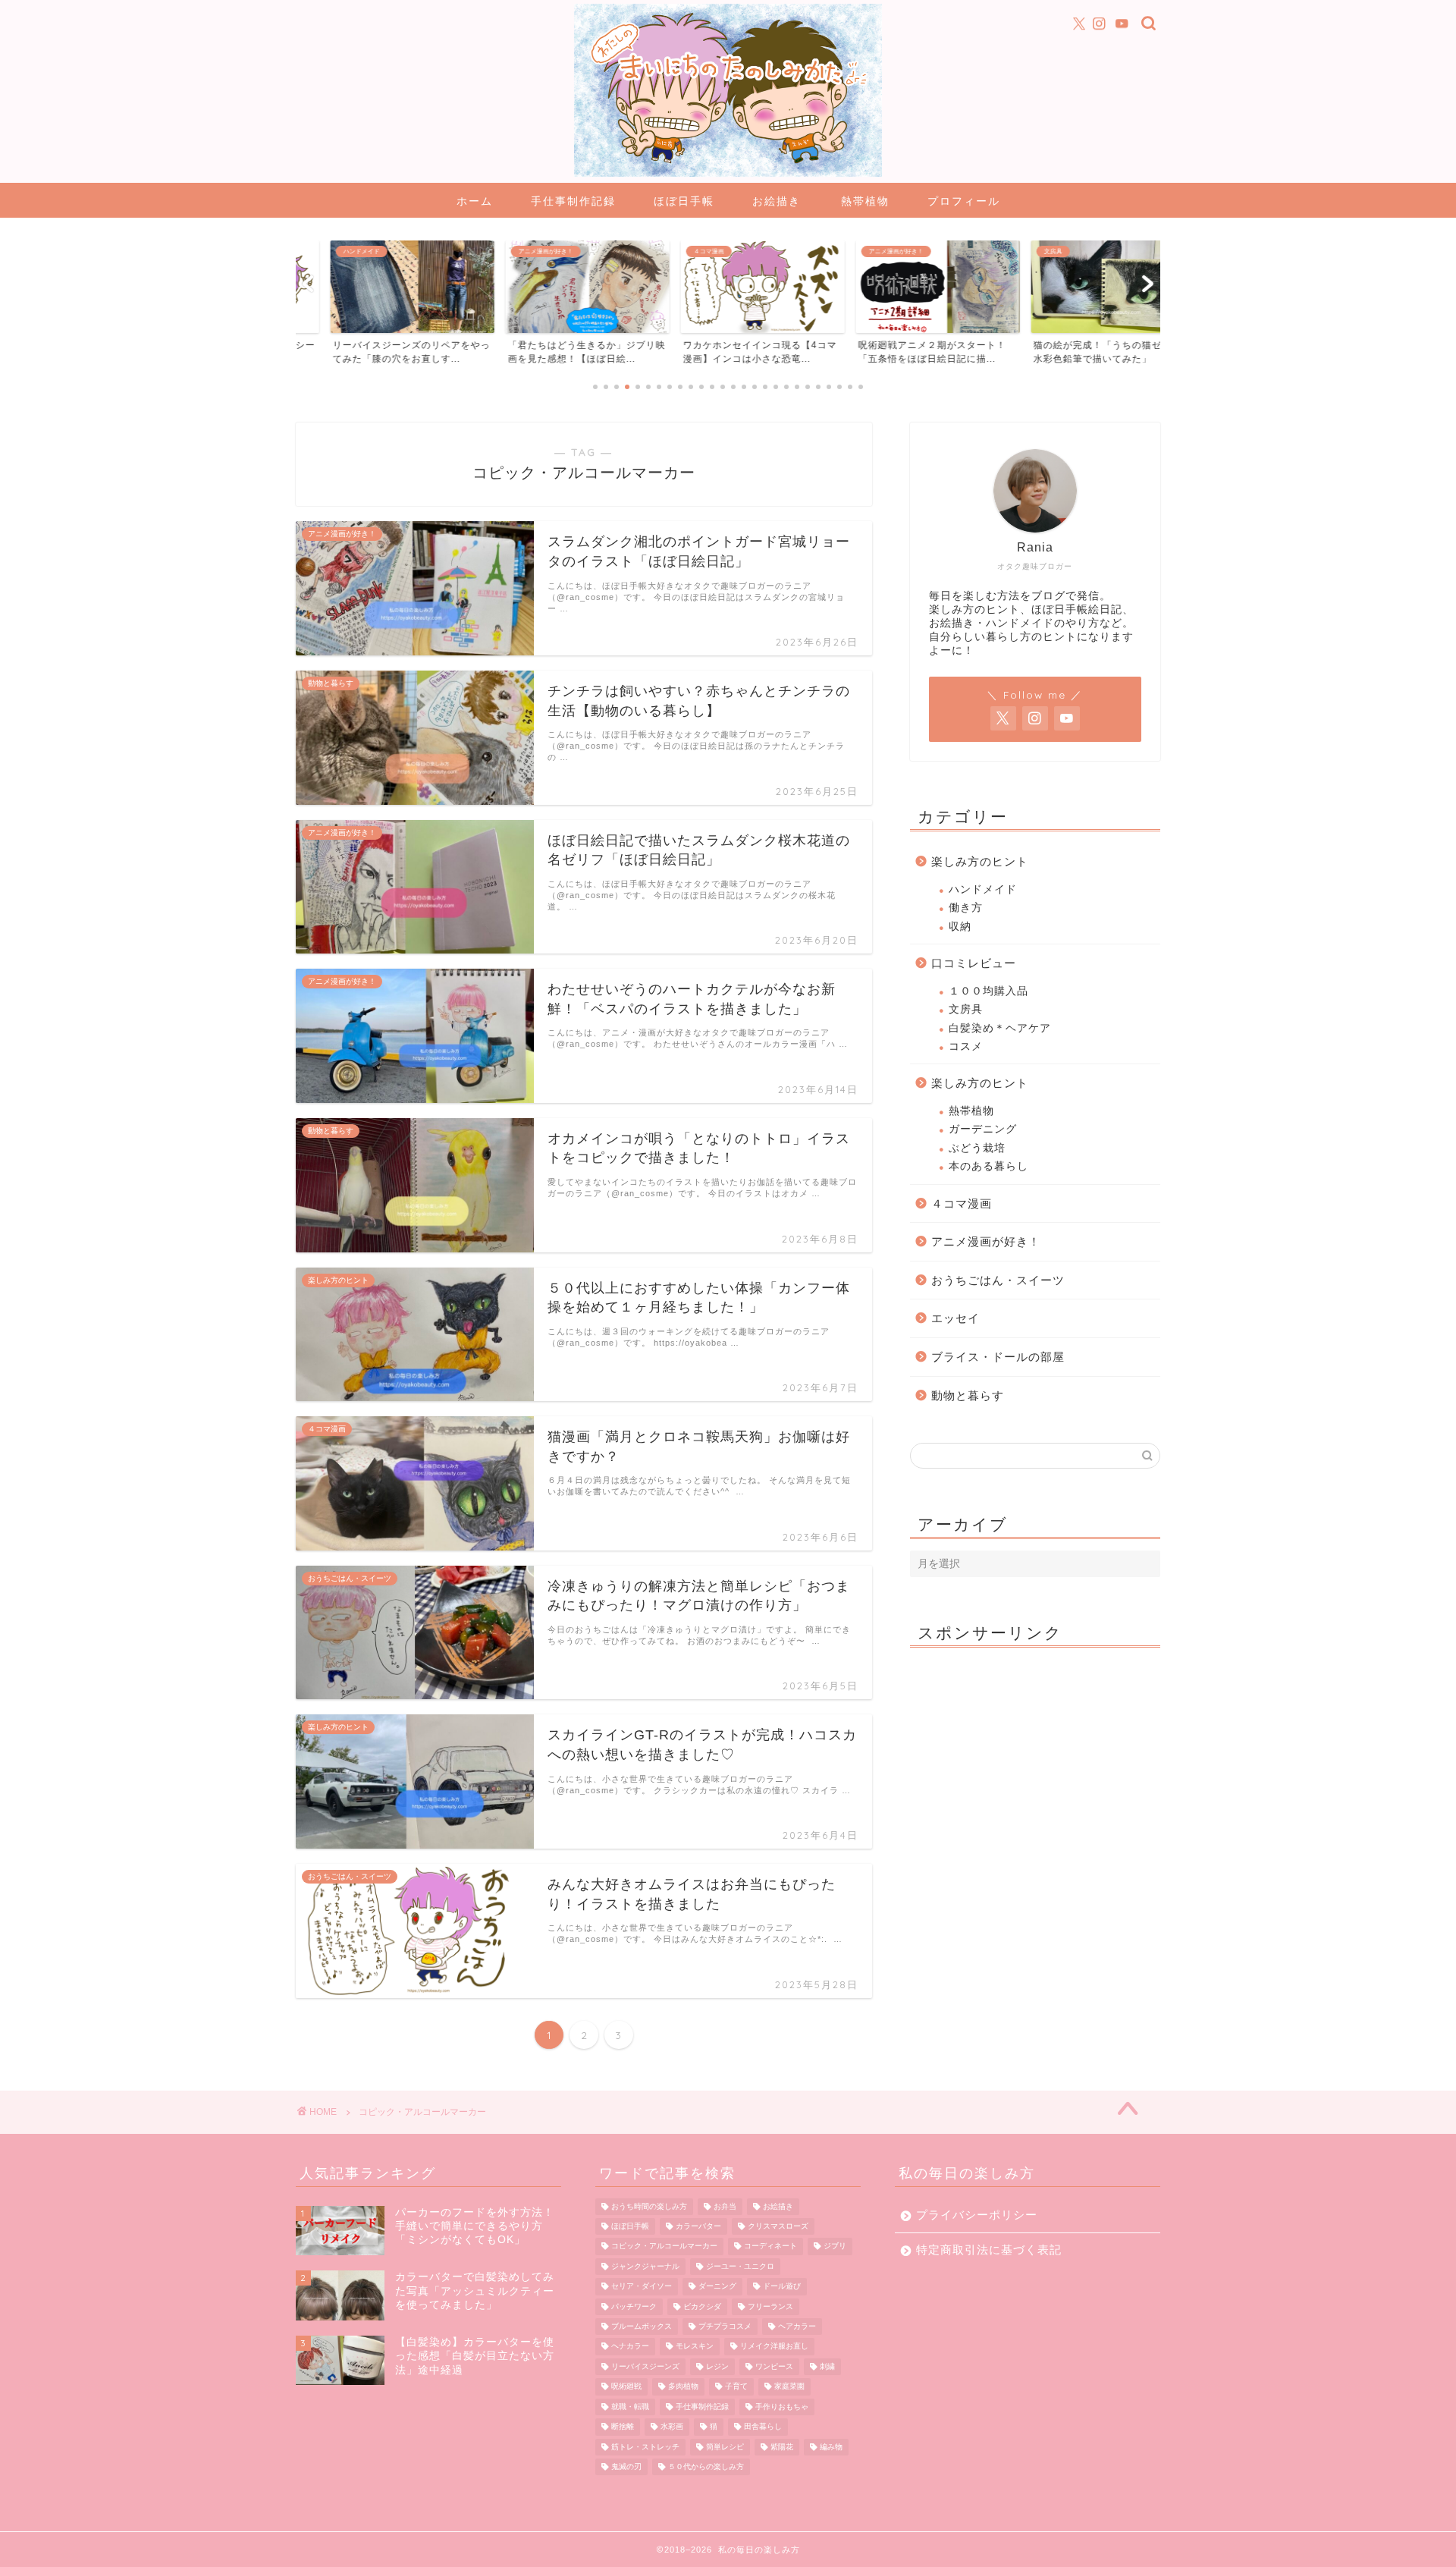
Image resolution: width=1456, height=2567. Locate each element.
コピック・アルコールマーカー (664, 2247)
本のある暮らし (988, 1166)
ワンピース (774, 2366)
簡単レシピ (725, 2447)
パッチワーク (634, 2306)
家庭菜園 (789, 2387)
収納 (960, 927)
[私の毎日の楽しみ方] (728, 175)
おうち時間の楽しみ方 (649, 2206)
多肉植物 (683, 2387)
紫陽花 (782, 2447)
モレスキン (695, 2347)
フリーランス (770, 2306)
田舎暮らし (763, 2427)
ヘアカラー (797, 2326)
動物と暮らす (968, 1395)
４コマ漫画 (962, 1203)
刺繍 (827, 2366)
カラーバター (698, 2226)
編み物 (831, 2447)
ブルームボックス (642, 2326)
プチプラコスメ (725, 2326)
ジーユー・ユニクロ (740, 2266)
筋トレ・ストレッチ (645, 2447)
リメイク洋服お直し (774, 2347)
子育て (736, 2387)
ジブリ (835, 2247)
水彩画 (672, 2427)
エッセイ (955, 1318)
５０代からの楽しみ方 (706, 2466)
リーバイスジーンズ (645, 2366)
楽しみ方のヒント (980, 861)
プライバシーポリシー (977, 2215)
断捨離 (623, 2427)
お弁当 (725, 2206)
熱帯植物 (865, 201)
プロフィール (964, 201)
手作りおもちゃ (782, 2407)
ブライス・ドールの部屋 (998, 1357)
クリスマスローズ (778, 2226)
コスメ (966, 1046)
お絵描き (777, 201)
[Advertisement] (1035, 1754)
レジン (717, 2366)
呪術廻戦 (626, 2387)
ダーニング (717, 2287)
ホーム (475, 201)
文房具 (966, 1009)
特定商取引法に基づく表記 (989, 2250)
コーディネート (770, 2247)
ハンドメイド (983, 889)
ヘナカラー (630, 2347)
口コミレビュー (974, 963)
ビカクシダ (702, 2306)
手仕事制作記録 (573, 201)
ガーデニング (983, 1129)
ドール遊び (782, 2287)
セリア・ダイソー (642, 2287)
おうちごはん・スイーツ (998, 1280)
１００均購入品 (988, 991)
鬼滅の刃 (626, 2466)
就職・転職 (630, 2407)
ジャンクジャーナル (645, 2266)
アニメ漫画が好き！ (986, 1241)
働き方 (966, 908)
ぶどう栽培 (977, 1148)
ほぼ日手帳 (684, 201)
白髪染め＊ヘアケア (1000, 1028)
